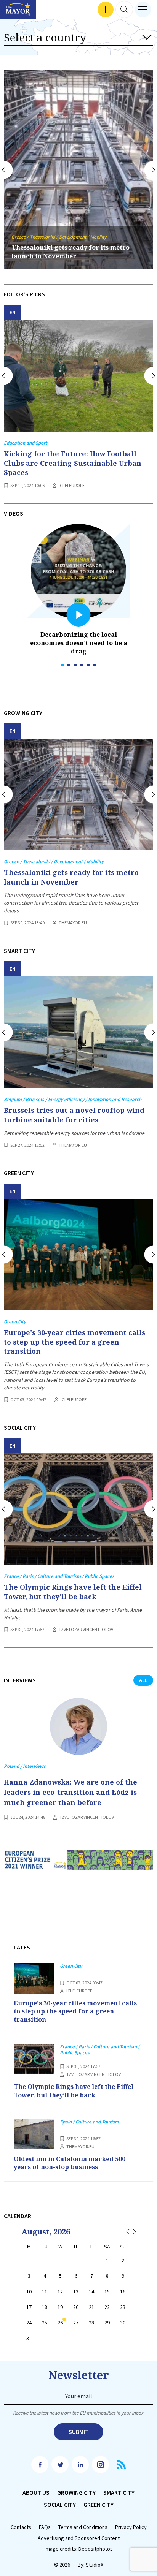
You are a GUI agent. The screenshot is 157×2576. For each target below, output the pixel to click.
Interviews (19, 10)
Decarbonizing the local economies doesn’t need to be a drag (79, 643)
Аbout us (36, 2492)
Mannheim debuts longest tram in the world (71, 252)
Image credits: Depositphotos (79, 2549)
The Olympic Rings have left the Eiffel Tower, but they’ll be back (73, 1592)
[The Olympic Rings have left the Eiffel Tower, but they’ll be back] (78, 1509)
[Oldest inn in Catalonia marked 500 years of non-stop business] (34, 2134)
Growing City (76, 2492)
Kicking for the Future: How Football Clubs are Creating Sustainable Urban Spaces (73, 463)
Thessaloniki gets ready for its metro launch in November (71, 877)
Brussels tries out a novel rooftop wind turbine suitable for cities (74, 1115)
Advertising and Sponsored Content (79, 2538)
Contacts (21, 2527)
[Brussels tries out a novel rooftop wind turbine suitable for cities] (78, 1032)
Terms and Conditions (83, 2527)
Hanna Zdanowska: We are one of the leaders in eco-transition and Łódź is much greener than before (70, 1792)
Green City (99, 2505)
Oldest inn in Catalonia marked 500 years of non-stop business (70, 2163)
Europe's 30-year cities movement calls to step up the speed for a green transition (74, 1342)
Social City (60, 2505)
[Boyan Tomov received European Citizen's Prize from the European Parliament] (78, 1866)
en (13, 313)
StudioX (95, 2565)
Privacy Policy (131, 2527)
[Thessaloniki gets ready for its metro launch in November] (78, 794)
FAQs (45, 2527)
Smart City (119, 2492)
